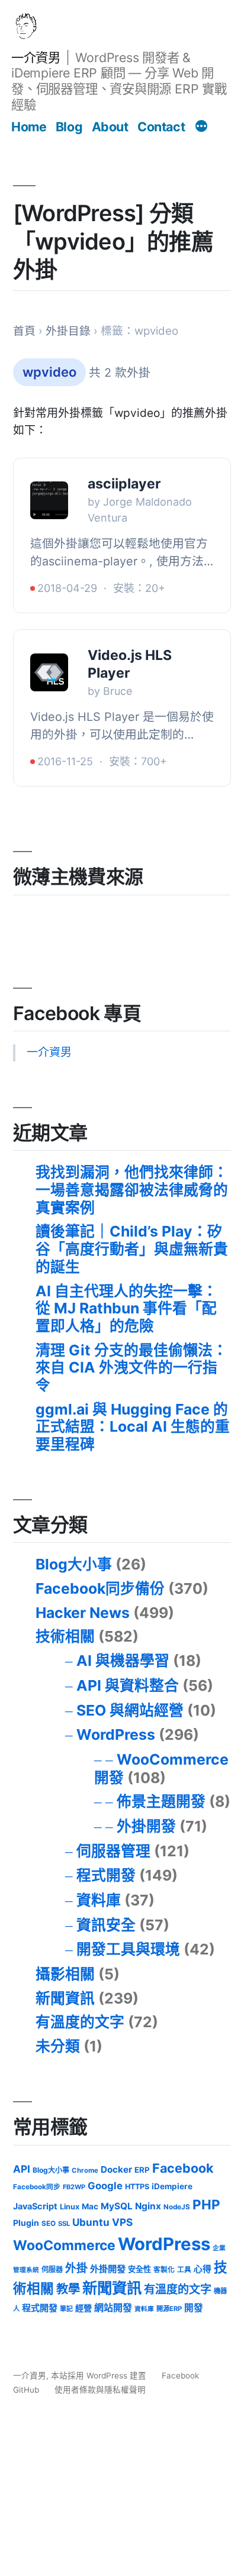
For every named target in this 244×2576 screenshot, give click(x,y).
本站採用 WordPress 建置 (100, 2376)
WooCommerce (64, 2245)
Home (29, 127)
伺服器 (52, 2269)
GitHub (26, 2390)
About (110, 127)
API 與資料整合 (128, 1685)
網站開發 (113, 2308)
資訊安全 (106, 1925)
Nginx (148, 2206)
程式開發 (106, 1875)
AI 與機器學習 (123, 1661)
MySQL (117, 2206)
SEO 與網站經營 (130, 1710)
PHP (206, 2204)
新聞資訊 (65, 1998)
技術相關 (65, 1636)
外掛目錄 (68, 331)
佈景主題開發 (161, 1801)
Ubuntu (91, 2222)
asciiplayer (124, 484)
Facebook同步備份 (100, 1588)
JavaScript (35, 2206)
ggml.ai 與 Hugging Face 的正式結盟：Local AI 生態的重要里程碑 (133, 1427)
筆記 (66, 2309)
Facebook (183, 2168)
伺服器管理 (113, 1851)
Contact (161, 127)
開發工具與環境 (128, 1949)
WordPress (116, 1734)
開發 (194, 2308)
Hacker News (83, 1613)
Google (105, 2186)
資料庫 (99, 1900)
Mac (90, 2206)
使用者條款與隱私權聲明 (100, 2390)
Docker (116, 2169)
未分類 (58, 2046)
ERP (142, 2170)
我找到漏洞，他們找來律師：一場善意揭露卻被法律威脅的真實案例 (132, 1190)
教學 (68, 2289)
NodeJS (177, 2207)
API (22, 2169)
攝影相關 (65, 1974)
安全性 (139, 2269)
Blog (69, 127)
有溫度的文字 (80, 2022)
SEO (49, 2224)
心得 (203, 2269)
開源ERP (169, 2309)
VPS (122, 2222)
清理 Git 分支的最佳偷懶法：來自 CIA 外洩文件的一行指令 (131, 1368)
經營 (84, 2308)
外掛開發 (146, 1826)
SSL (64, 2224)
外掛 (76, 2268)
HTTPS (137, 2187)
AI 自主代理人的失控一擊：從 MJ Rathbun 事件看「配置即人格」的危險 (126, 1308)
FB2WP (74, 2187)
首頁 (24, 331)
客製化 (164, 2270)
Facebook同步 (37, 2187)
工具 (184, 2270)
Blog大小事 (74, 1564)
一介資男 (36, 57)
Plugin (26, 2223)
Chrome (85, 2170)
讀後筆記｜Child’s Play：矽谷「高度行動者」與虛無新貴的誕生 (132, 1249)
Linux (70, 2207)
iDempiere (172, 2186)
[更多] (201, 128)
